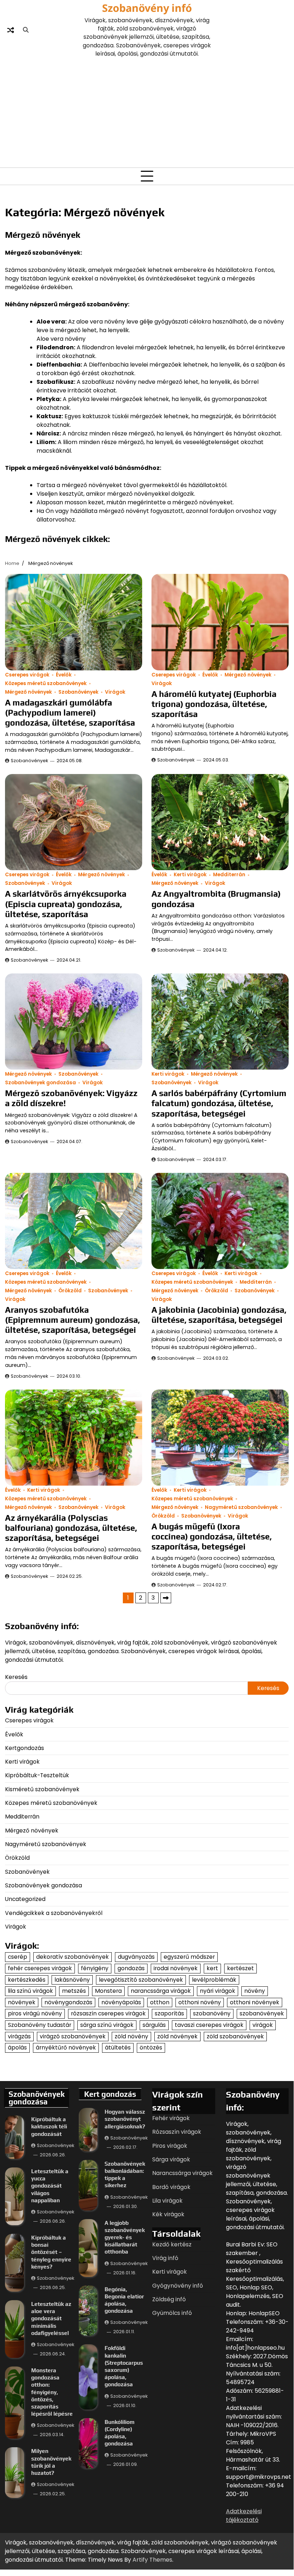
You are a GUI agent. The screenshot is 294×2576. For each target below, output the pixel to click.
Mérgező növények (28, 692)
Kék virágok (168, 2214)
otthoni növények (255, 2002)
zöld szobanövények (235, 2036)
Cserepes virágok (27, 675)
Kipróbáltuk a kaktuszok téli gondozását (49, 2126)
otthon (160, 2002)
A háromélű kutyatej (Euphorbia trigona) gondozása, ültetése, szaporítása (214, 704)
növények (22, 2002)
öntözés (151, 2047)
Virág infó (165, 2258)
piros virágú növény (35, 2013)
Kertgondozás (25, 1748)
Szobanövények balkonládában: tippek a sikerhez (125, 2174)
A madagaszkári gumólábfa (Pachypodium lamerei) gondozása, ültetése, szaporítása (70, 713)
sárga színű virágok (107, 2025)
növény (255, 1991)
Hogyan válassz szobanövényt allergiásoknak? (125, 2119)
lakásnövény (72, 1980)
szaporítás (169, 2013)
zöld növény (131, 2036)
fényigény (95, 1968)
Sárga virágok (171, 2159)
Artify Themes (152, 2560)
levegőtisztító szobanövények (141, 1980)
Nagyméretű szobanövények (241, 1507)
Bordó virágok (171, 2187)
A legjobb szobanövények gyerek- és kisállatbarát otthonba (125, 2237)
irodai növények (176, 1968)
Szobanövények (78, 692)
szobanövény (212, 2013)
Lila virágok (167, 2201)
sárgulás (154, 2025)
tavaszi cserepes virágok (209, 2025)
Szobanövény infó (147, 8)
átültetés (118, 2047)
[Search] (26, 30)
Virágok (115, 692)
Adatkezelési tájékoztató (244, 2516)
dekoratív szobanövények (73, 1957)
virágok (263, 2025)
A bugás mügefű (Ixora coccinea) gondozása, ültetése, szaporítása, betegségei (212, 1536)
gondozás (131, 1968)
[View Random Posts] (10, 30)
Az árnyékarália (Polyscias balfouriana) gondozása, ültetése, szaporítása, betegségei (71, 1528)
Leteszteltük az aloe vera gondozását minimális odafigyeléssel (51, 2318)
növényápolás (121, 2002)
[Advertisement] (147, 112)
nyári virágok (218, 1991)
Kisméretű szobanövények (42, 1789)
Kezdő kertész (172, 2244)
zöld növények (177, 2036)
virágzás (19, 2036)
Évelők (64, 675)
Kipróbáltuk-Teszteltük (37, 1775)
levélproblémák (214, 1980)
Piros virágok (170, 2146)
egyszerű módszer (189, 1957)
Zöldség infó (169, 2299)
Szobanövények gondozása (40, 1083)
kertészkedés (27, 1980)
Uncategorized (25, 1899)
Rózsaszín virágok (177, 2132)
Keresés (16, 1677)
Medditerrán (229, 875)
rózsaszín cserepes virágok (108, 2013)
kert (212, 1968)
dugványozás (136, 1957)
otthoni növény (200, 2002)
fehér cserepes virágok (40, 1968)
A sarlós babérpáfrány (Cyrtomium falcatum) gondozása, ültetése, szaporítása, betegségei (219, 1103)
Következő (166, 1598)
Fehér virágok (171, 2118)
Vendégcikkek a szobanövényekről (54, 1913)
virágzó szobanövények (73, 2036)
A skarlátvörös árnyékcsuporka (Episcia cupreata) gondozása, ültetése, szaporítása (66, 904)
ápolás (17, 2047)
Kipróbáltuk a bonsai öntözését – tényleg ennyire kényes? (51, 2252)
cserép (18, 1957)
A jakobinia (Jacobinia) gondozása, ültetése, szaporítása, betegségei (219, 1315)
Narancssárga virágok (182, 2173)
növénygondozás (68, 2002)
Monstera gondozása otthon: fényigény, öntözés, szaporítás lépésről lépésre (52, 2392)
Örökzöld (70, 1291)
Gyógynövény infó (178, 2286)
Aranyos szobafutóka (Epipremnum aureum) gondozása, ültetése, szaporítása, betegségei (73, 1320)
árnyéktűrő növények (66, 2047)
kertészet (240, 1968)
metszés (74, 1991)
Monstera (108, 1991)
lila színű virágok (30, 1991)
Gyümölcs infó (172, 2313)
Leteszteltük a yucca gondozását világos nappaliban (50, 2186)
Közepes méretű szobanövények (46, 683)
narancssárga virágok (161, 1991)
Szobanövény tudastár (40, 2025)
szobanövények (262, 2013)
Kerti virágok (190, 875)
